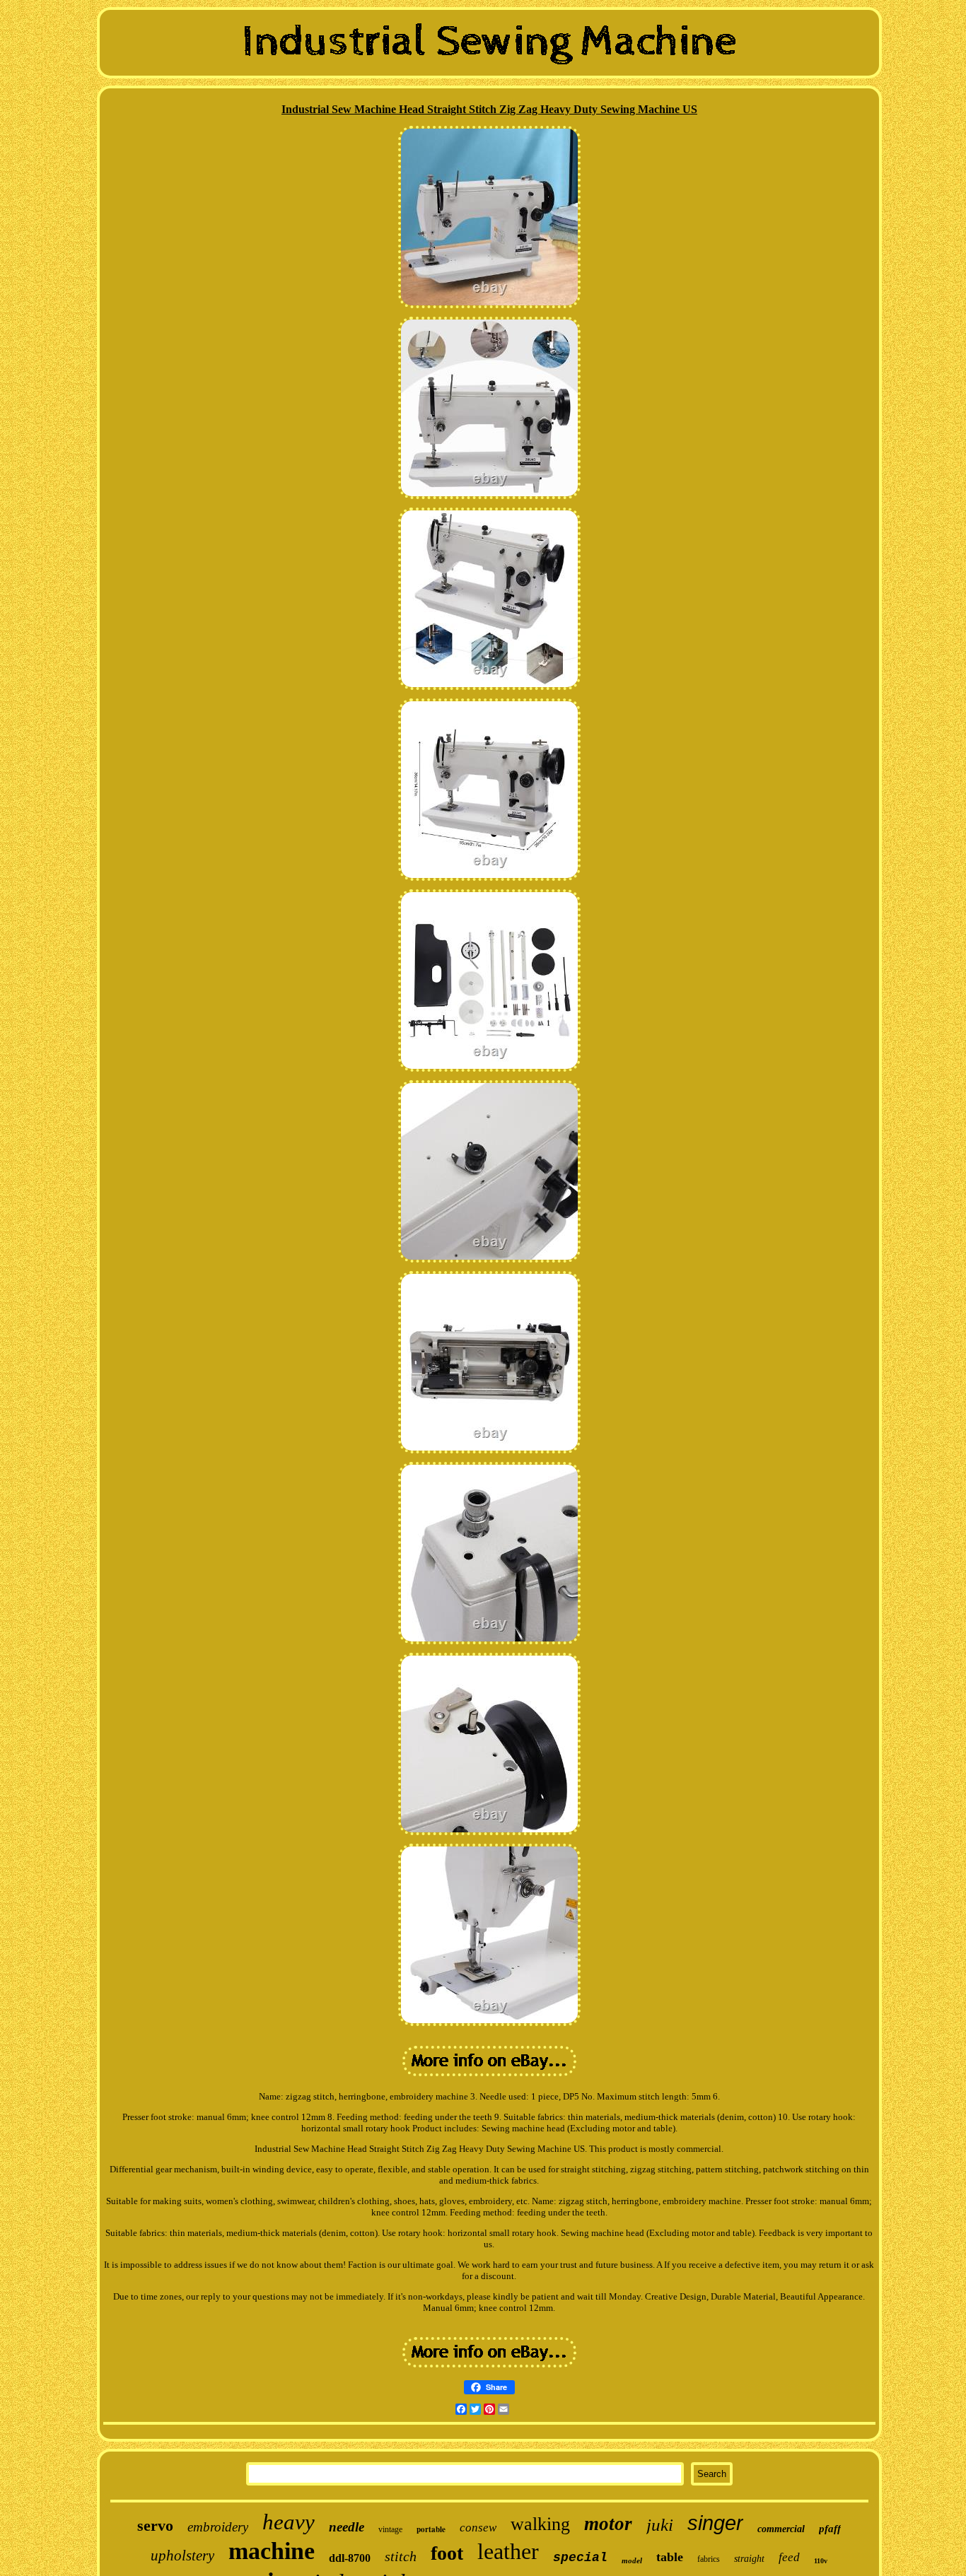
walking (540, 2524)
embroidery (218, 2527)
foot (447, 2553)
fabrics (709, 2559)
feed (789, 2557)
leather (508, 2551)
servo (155, 2525)
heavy (289, 2522)
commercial (781, 2529)
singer (715, 2523)
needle (347, 2527)
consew (478, 2528)
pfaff (830, 2529)
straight (749, 2559)
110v (821, 2561)
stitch (401, 2556)
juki (660, 2525)
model (632, 2560)
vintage (390, 2529)
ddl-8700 (350, 2558)
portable (431, 2529)
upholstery (182, 2555)
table (670, 2557)
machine (272, 2551)
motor (608, 2524)
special (580, 2558)
